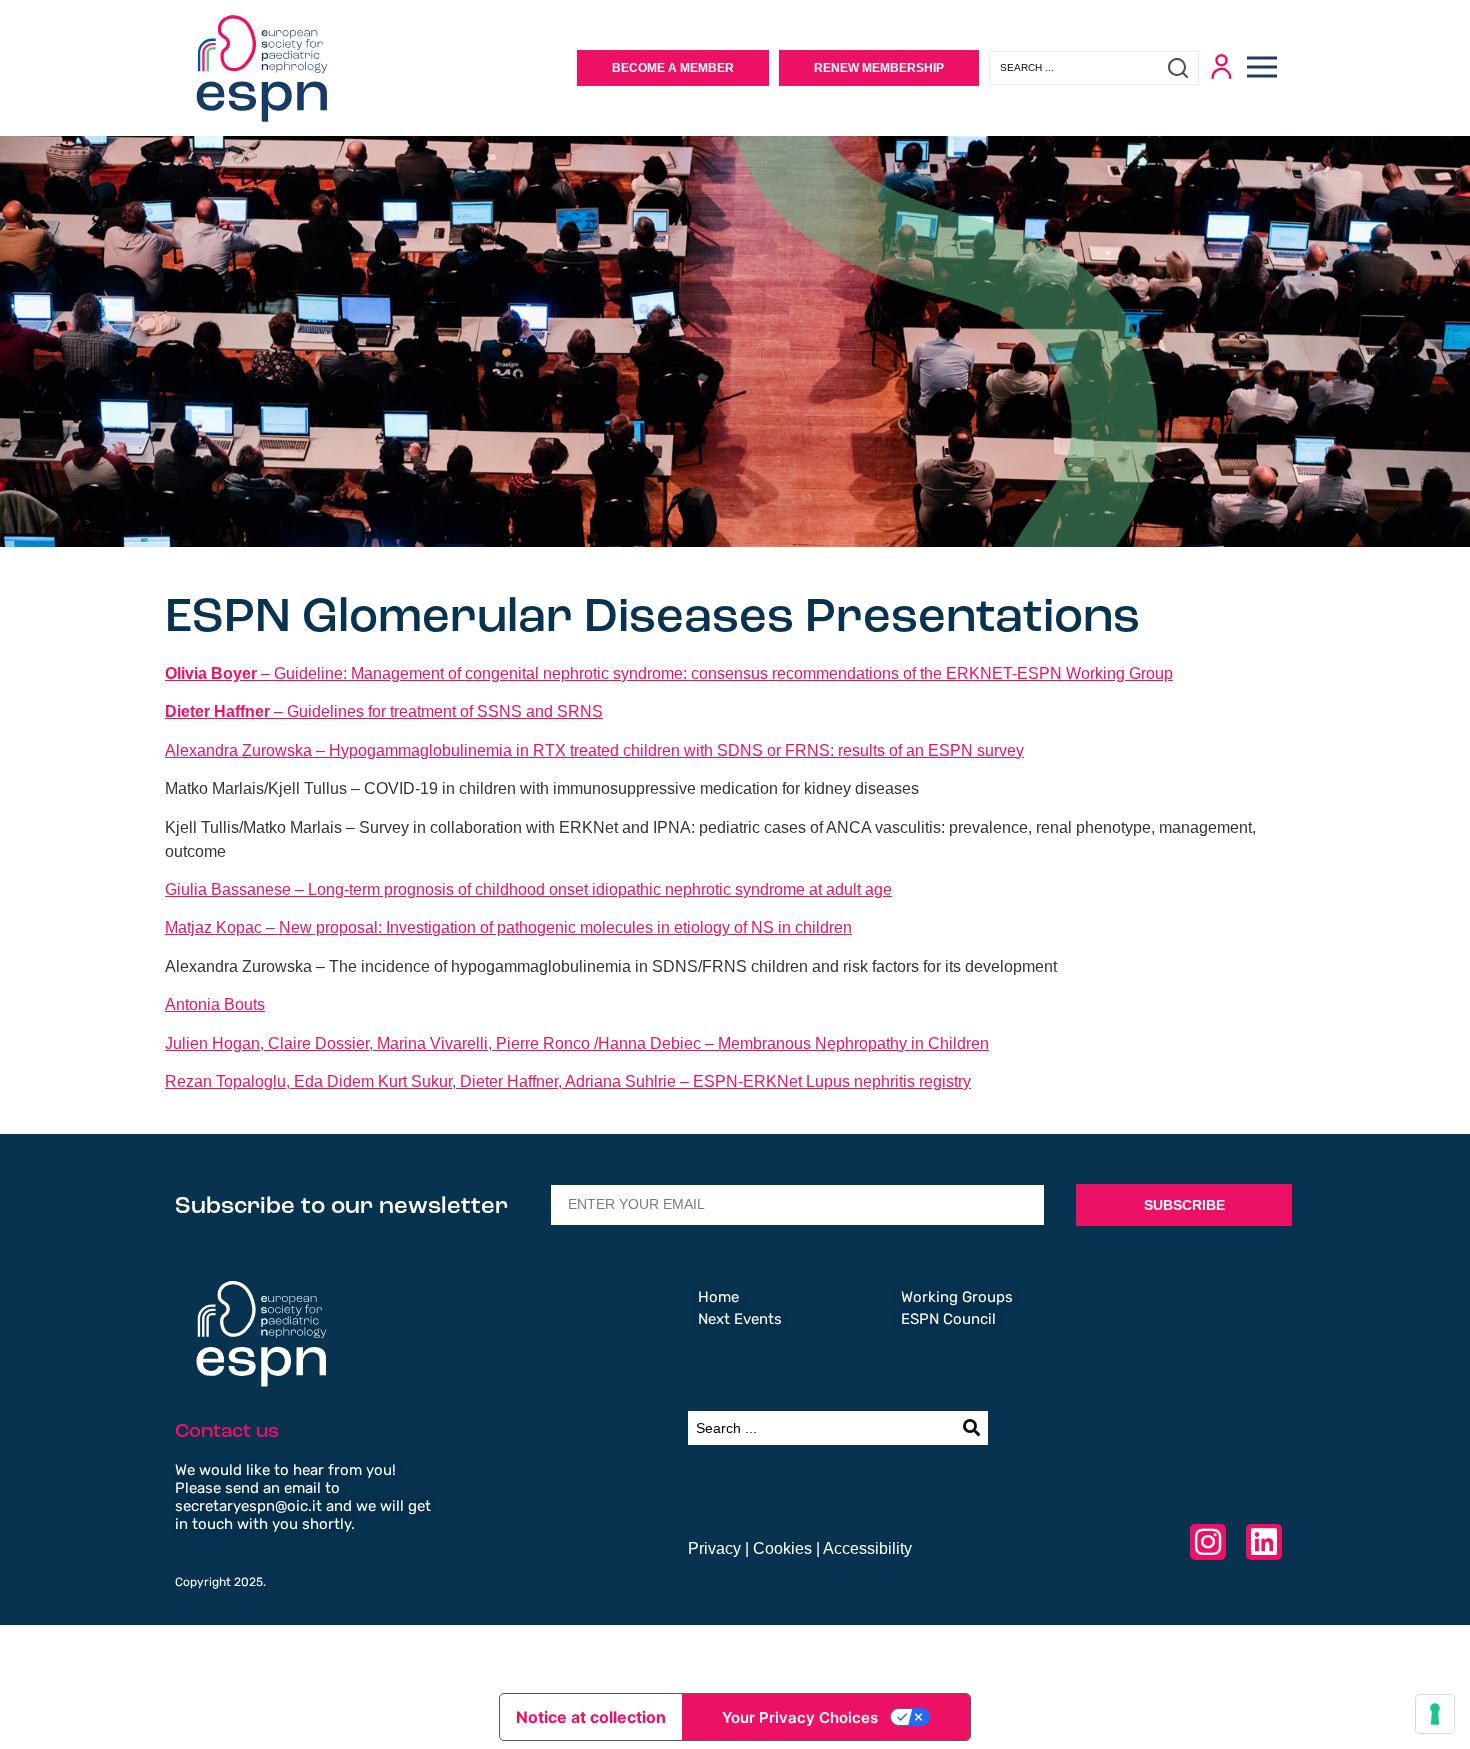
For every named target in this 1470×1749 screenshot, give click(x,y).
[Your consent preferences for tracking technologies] (1435, 1714)
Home (718, 1297)
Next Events (740, 1319)
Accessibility (867, 1548)
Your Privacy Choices (800, 1717)
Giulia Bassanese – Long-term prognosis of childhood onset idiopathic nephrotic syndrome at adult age (528, 889)
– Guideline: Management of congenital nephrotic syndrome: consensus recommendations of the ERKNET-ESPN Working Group (669, 673)
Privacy (714, 1548)
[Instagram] (1208, 1542)
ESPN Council (948, 1319)
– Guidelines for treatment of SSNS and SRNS (384, 711)
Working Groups (957, 1297)
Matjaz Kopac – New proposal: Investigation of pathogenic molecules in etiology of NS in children (508, 927)
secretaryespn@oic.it (248, 1506)
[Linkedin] (1264, 1542)
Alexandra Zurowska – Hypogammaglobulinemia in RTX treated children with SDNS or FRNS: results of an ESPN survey (594, 750)
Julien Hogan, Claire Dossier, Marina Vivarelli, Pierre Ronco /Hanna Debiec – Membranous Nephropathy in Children (577, 1043)
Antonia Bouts (215, 1004)
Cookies (782, 1548)
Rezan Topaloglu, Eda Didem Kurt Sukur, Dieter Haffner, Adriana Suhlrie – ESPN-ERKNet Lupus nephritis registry (568, 1081)
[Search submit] (1183, 68)
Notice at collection (591, 1717)
